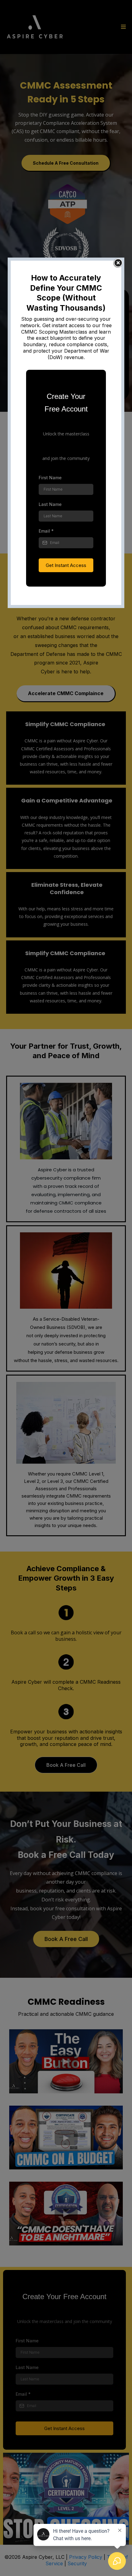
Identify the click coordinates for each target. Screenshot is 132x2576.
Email (46, 531)
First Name (50, 478)
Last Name (50, 504)
